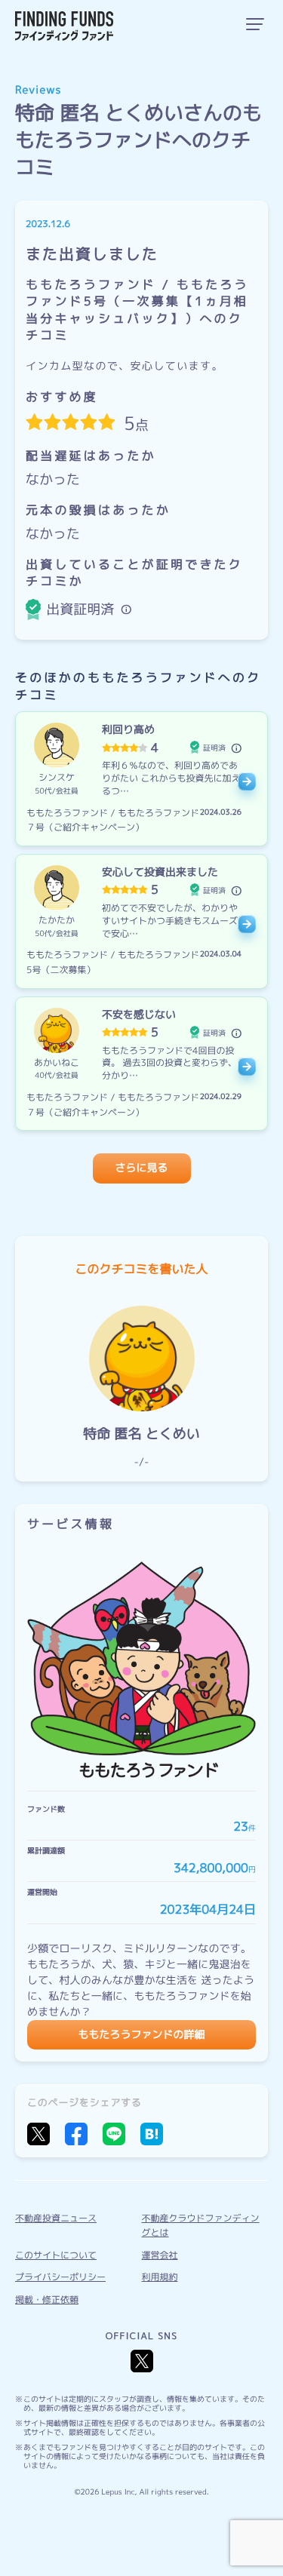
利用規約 (160, 2277)
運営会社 (160, 2255)
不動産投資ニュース (56, 2218)
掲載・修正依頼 (47, 2300)
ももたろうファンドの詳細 (142, 2035)
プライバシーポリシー (60, 2277)
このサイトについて (56, 2255)
